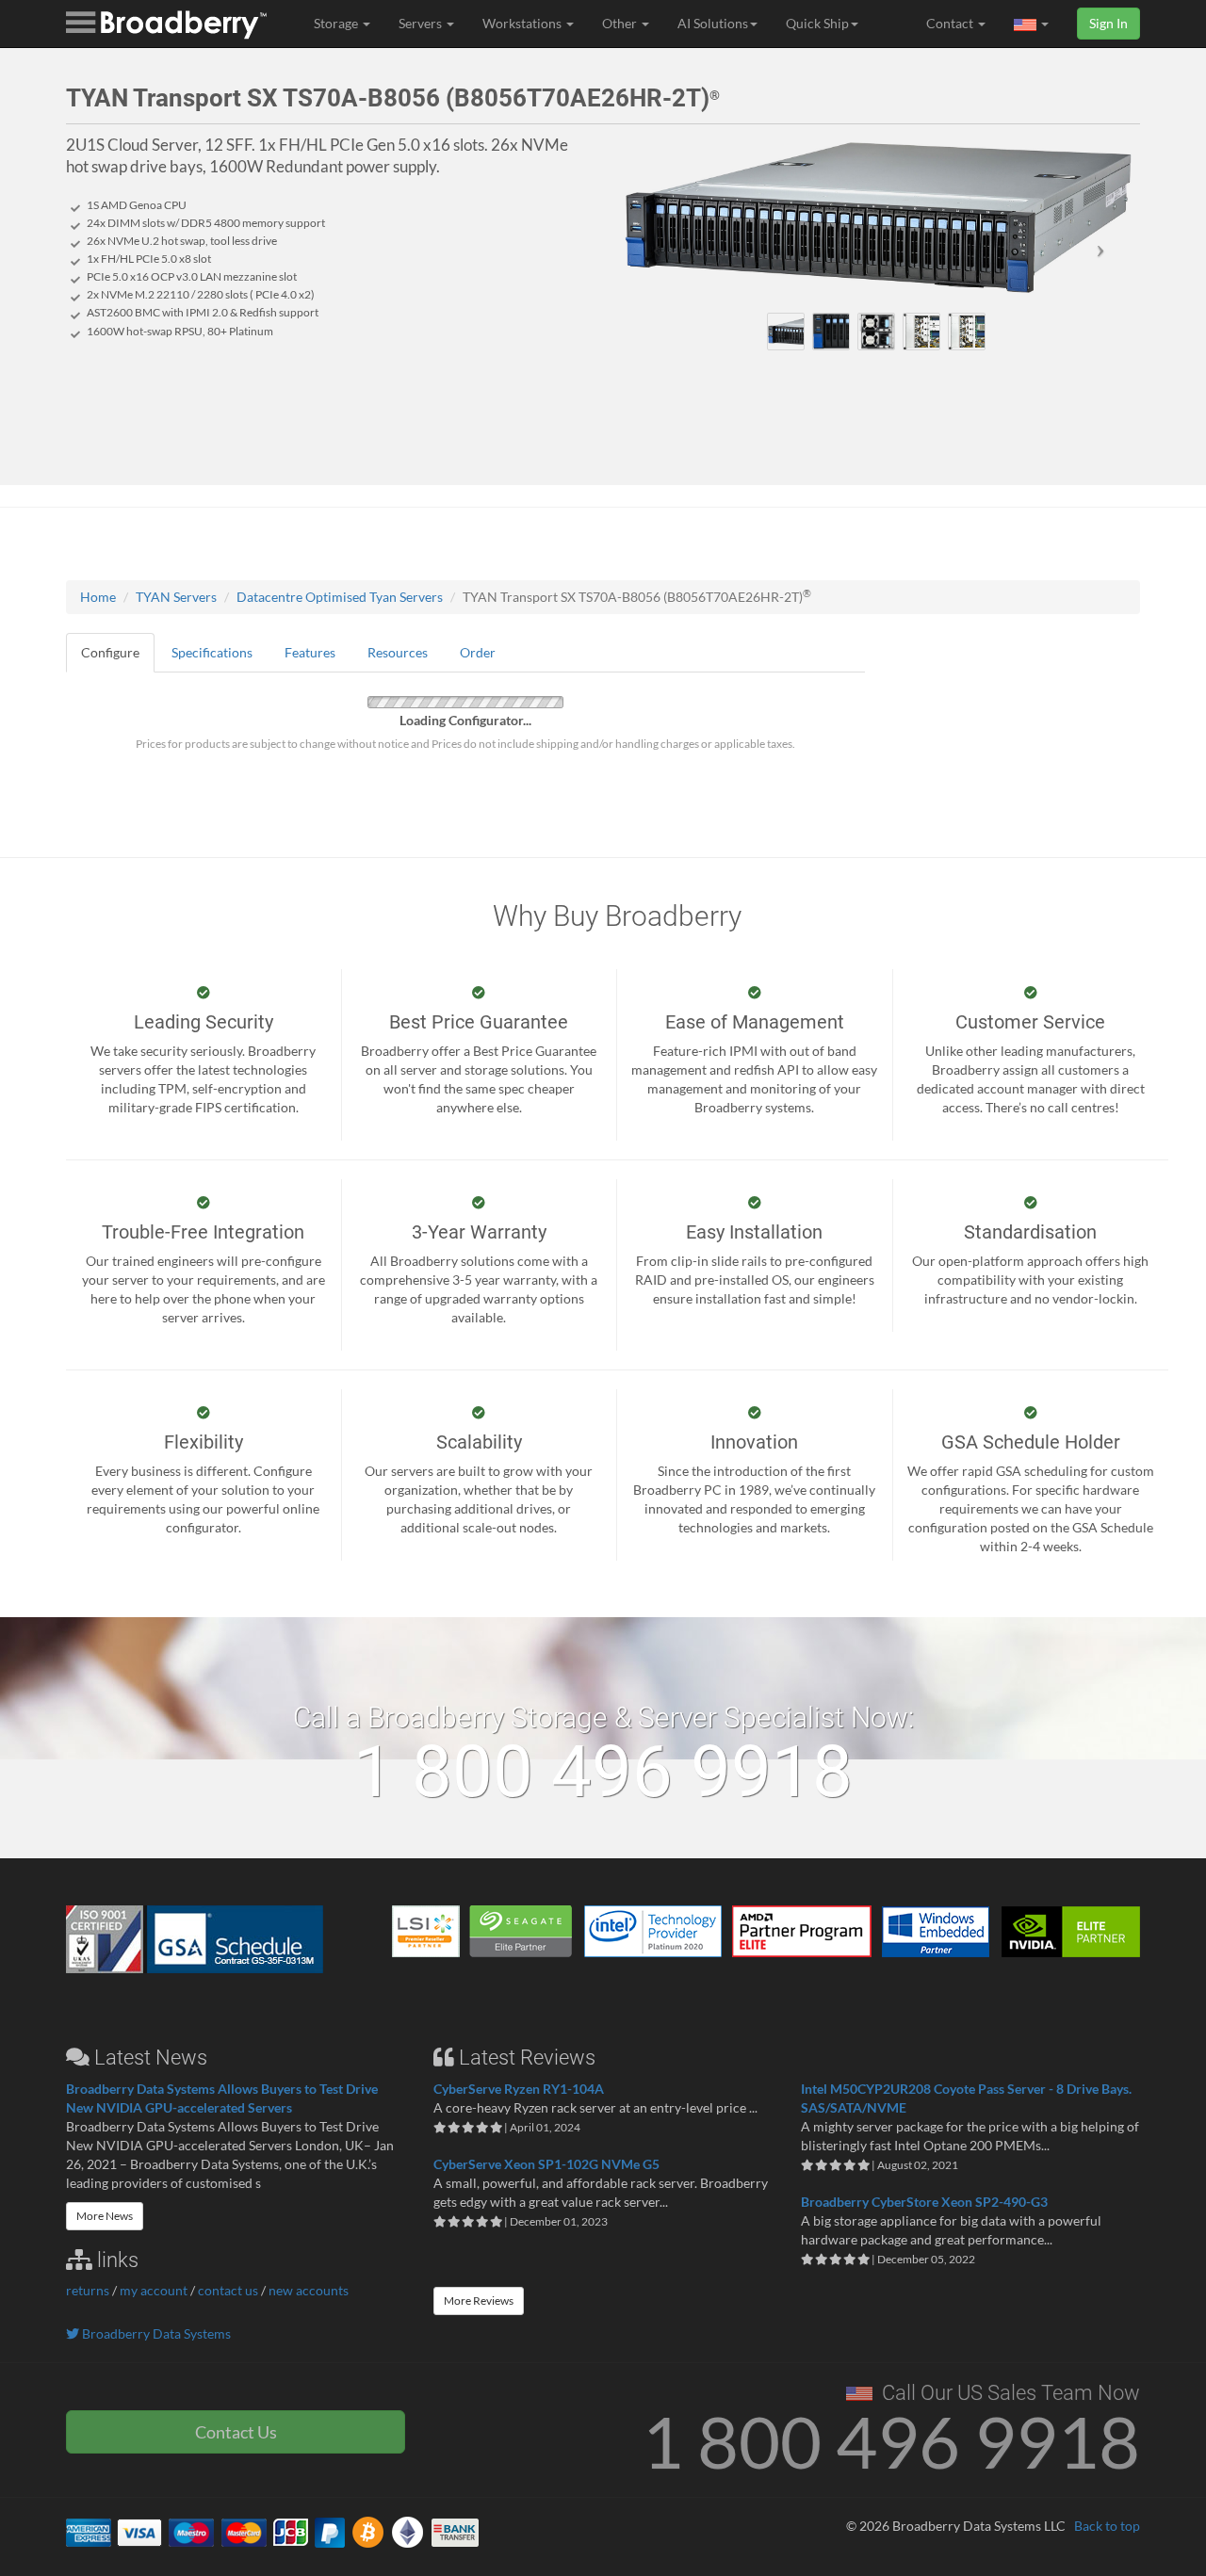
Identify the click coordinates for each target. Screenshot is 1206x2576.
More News (105, 2216)
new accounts (309, 2290)
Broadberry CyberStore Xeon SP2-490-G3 (924, 2202)
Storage (337, 23)
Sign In (1108, 23)
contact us (228, 2290)
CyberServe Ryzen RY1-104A (519, 2089)
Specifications (212, 652)
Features (310, 652)
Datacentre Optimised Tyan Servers (340, 597)
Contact (951, 23)
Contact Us (236, 2432)
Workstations (523, 23)
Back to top (1107, 2526)
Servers (422, 23)
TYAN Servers (176, 597)
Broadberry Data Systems (155, 2333)
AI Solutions (713, 23)
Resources (398, 652)
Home (98, 597)
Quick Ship (817, 23)
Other (621, 23)
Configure (110, 652)
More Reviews (479, 2301)
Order (478, 652)
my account (154, 2290)
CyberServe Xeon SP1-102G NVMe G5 (546, 2164)
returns (88, 2290)
